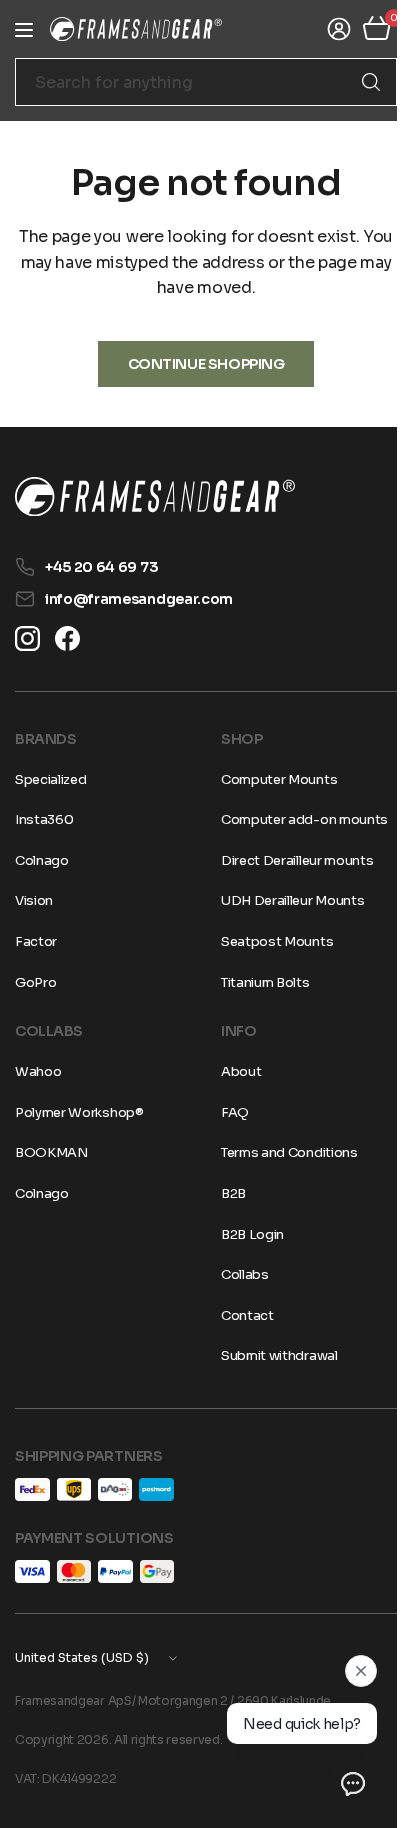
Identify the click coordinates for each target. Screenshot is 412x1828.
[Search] (356, 82)
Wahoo (38, 1071)
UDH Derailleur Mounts (285, 900)
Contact (240, 1315)
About (234, 1071)
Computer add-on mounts (297, 819)
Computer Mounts (272, 779)
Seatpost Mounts (270, 941)
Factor (36, 941)
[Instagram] (27, 638)
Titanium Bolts (258, 982)
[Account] (324, 29)
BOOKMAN (51, 1152)
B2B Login (245, 1234)
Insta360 (44, 819)
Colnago (42, 860)
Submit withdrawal (272, 1355)
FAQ (228, 1112)
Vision (34, 900)
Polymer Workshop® (79, 1112)
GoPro (35, 982)
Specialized (50, 779)
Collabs (238, 1274)
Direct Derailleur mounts (290, 860)
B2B (226, 1193)
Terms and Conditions (282, 1152)
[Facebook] (67, 638)
